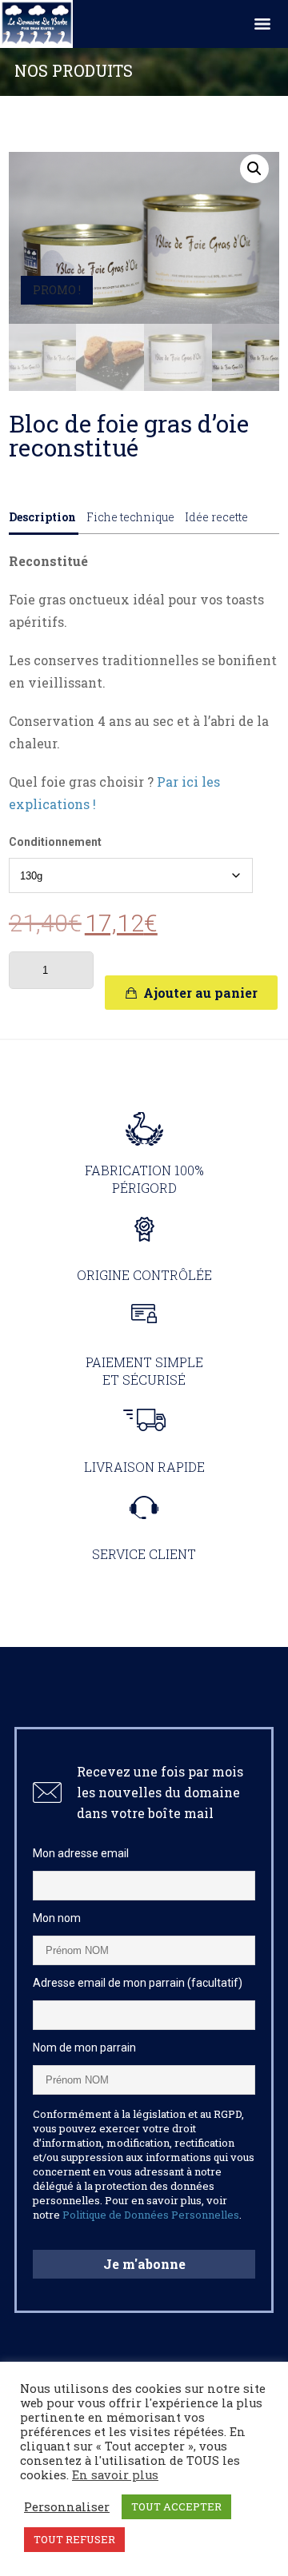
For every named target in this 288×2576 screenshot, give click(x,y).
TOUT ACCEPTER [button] (176, 2506)
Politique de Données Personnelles (151, 2215)
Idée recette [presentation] (216, 517)
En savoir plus (115, 2475)
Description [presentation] (42, 517)
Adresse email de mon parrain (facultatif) (138, 1983)
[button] (254, 169)
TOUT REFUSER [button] (74, 2539)
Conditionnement (55, 842)
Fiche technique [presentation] (130, 517)
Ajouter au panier (200, 993)
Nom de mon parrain (84, 2048)
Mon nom (57, 1918)
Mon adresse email (81, 1853)
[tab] (44, 522)
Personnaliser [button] (67, 2507)
